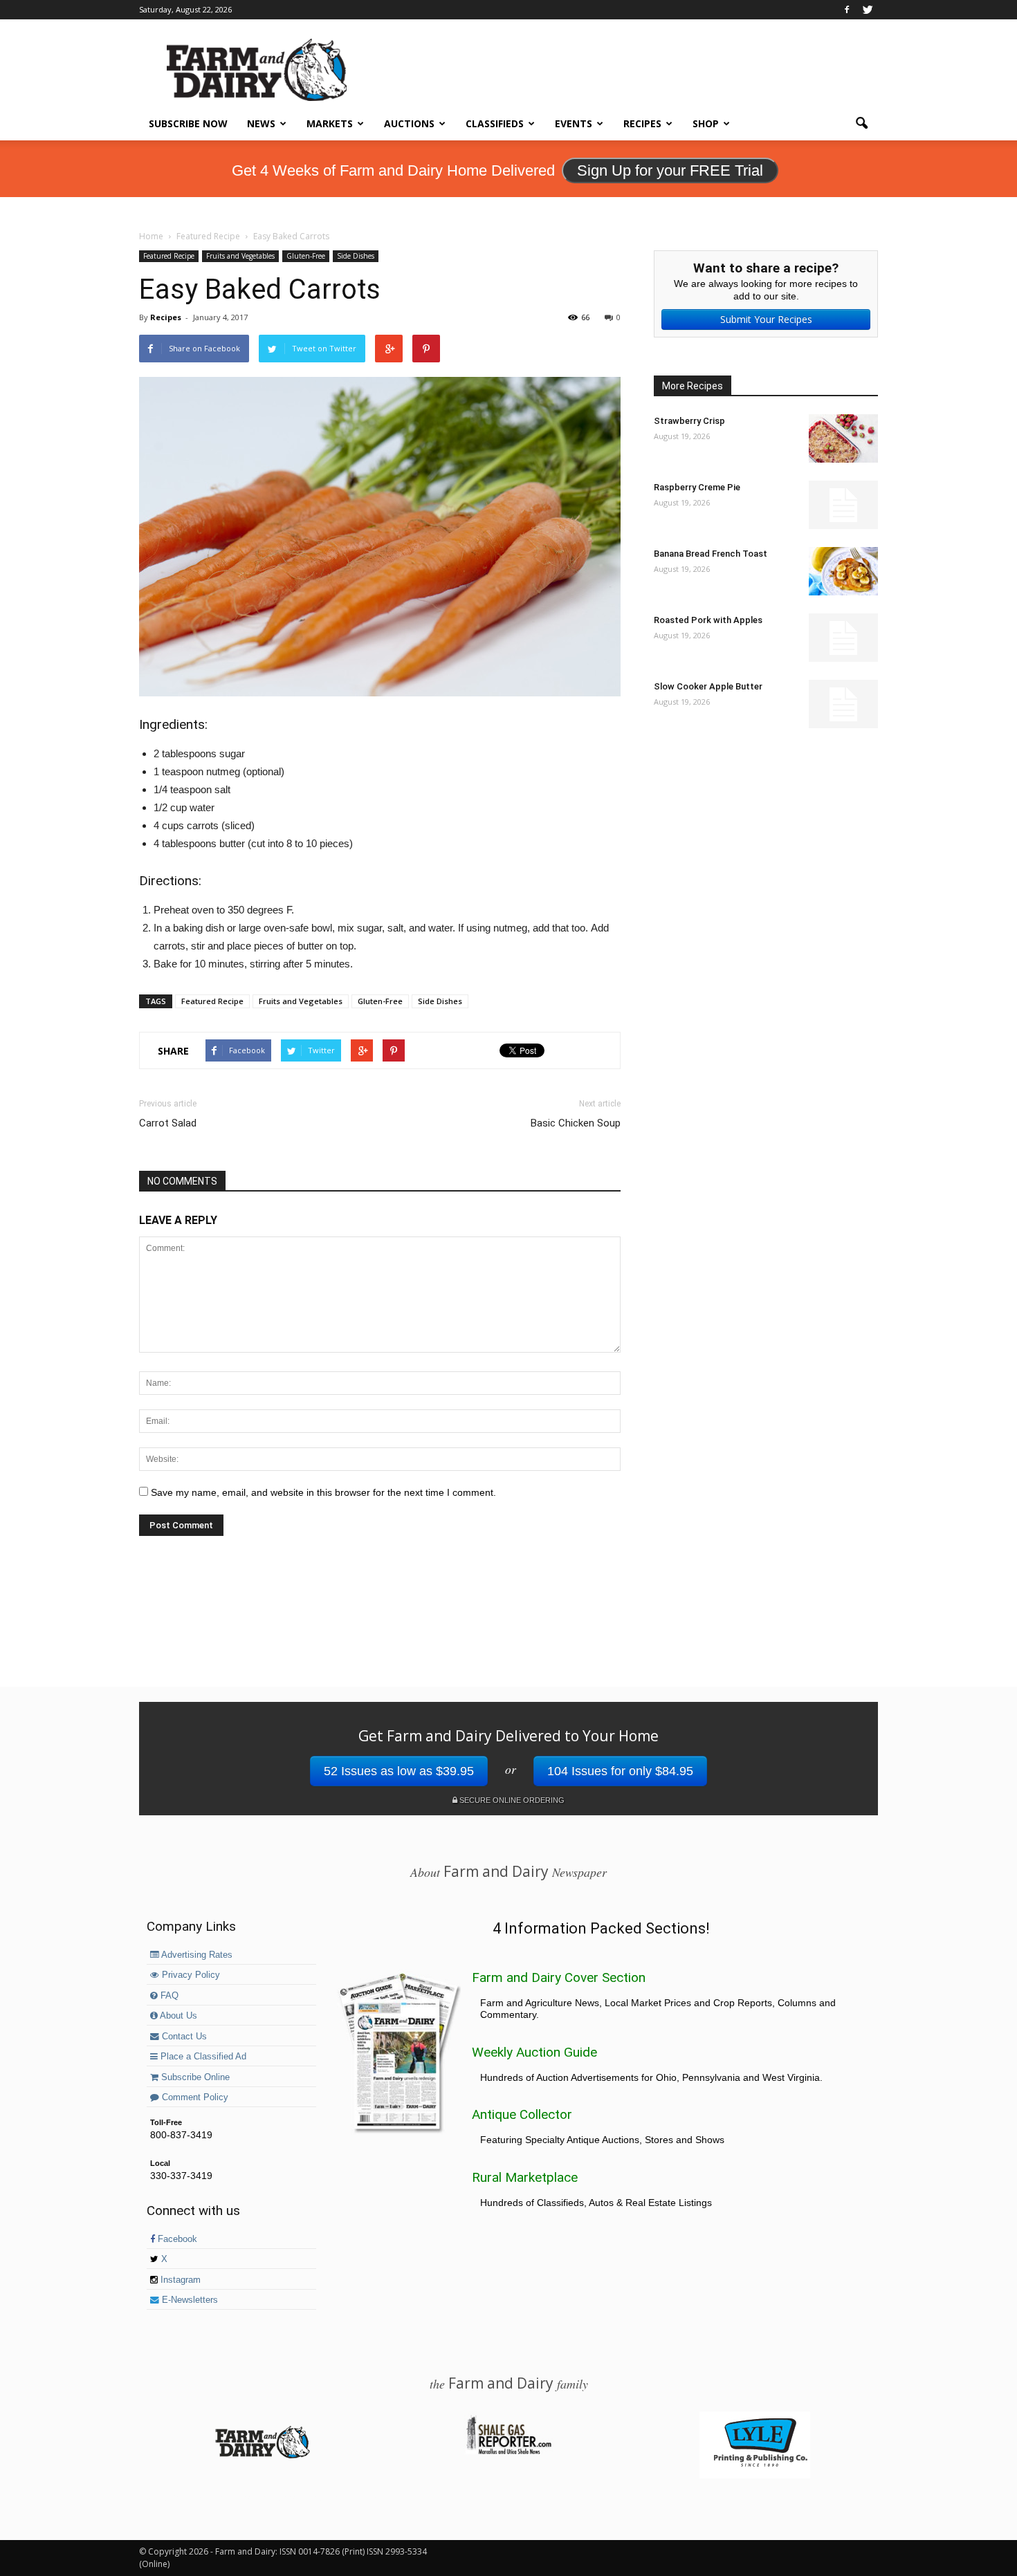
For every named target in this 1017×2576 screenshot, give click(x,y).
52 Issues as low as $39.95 (399, 1771)
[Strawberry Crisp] (843, 438)
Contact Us (183, 2037)
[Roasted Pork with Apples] (843, 638)
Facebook (176, 2239)
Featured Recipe (169, 256)
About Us (177, 2016)
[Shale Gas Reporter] (508, 2452)
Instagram (179, 2280)
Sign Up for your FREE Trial (670, 170)
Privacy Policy (190, 1975)
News (261, 123)
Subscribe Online (194, 2077)
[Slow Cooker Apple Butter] (843, 704)
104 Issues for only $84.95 (620, 1771)
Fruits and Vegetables (240, 256)
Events (574, 123)
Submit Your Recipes (766, 319)
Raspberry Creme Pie (697, 487)
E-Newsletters (189, 2300)
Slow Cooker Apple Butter (708, 686)
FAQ (168, 1996)
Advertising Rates (196, 1955)
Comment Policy (194, 2097)
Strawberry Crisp (689, 421)
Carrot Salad (168, 1123)
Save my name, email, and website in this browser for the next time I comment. (323, 1492)
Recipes (642, 123)
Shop (706, 123)
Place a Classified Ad (202, 2057)
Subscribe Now (188, 123)
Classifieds (495, 123)
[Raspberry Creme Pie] (843, 505)
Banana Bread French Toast (711, 554)
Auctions (409, 123)
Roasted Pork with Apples (708, 620)
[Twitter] (868, 10)
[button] (861, 124)
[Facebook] (847, 10)
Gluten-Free (306, 256)
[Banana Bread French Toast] (843, 571)
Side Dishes (356, 256)
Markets (330, 123)
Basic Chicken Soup (576, 1123)
